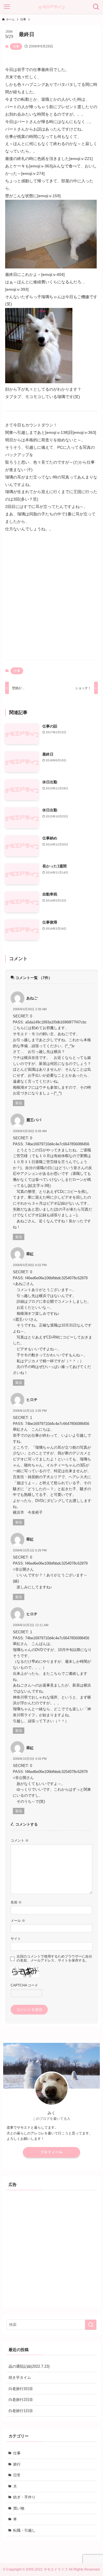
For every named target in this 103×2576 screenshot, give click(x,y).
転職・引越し (24, 2530)
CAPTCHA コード (24, 1985)
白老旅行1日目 (21, 2411)
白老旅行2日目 (21, 2400)
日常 (17, 2475)
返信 (19, 1103)
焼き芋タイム (20, 2378)
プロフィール (51, 2152)
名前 (16, 1902)
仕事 (16, 46)
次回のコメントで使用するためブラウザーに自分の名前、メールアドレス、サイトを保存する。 (54, 1958)
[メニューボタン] (7, 7)
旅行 (17, 2464)
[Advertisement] (51, 601)
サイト (16, 1939)
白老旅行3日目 (21, 2389)
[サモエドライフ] (51, 7)
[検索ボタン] (96, 7)
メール (18, 1920)
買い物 (19, 2508)
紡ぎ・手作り (24, 2497)
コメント (20, 1840)
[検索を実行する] (91, 2325)
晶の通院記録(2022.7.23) (29, 2366)
